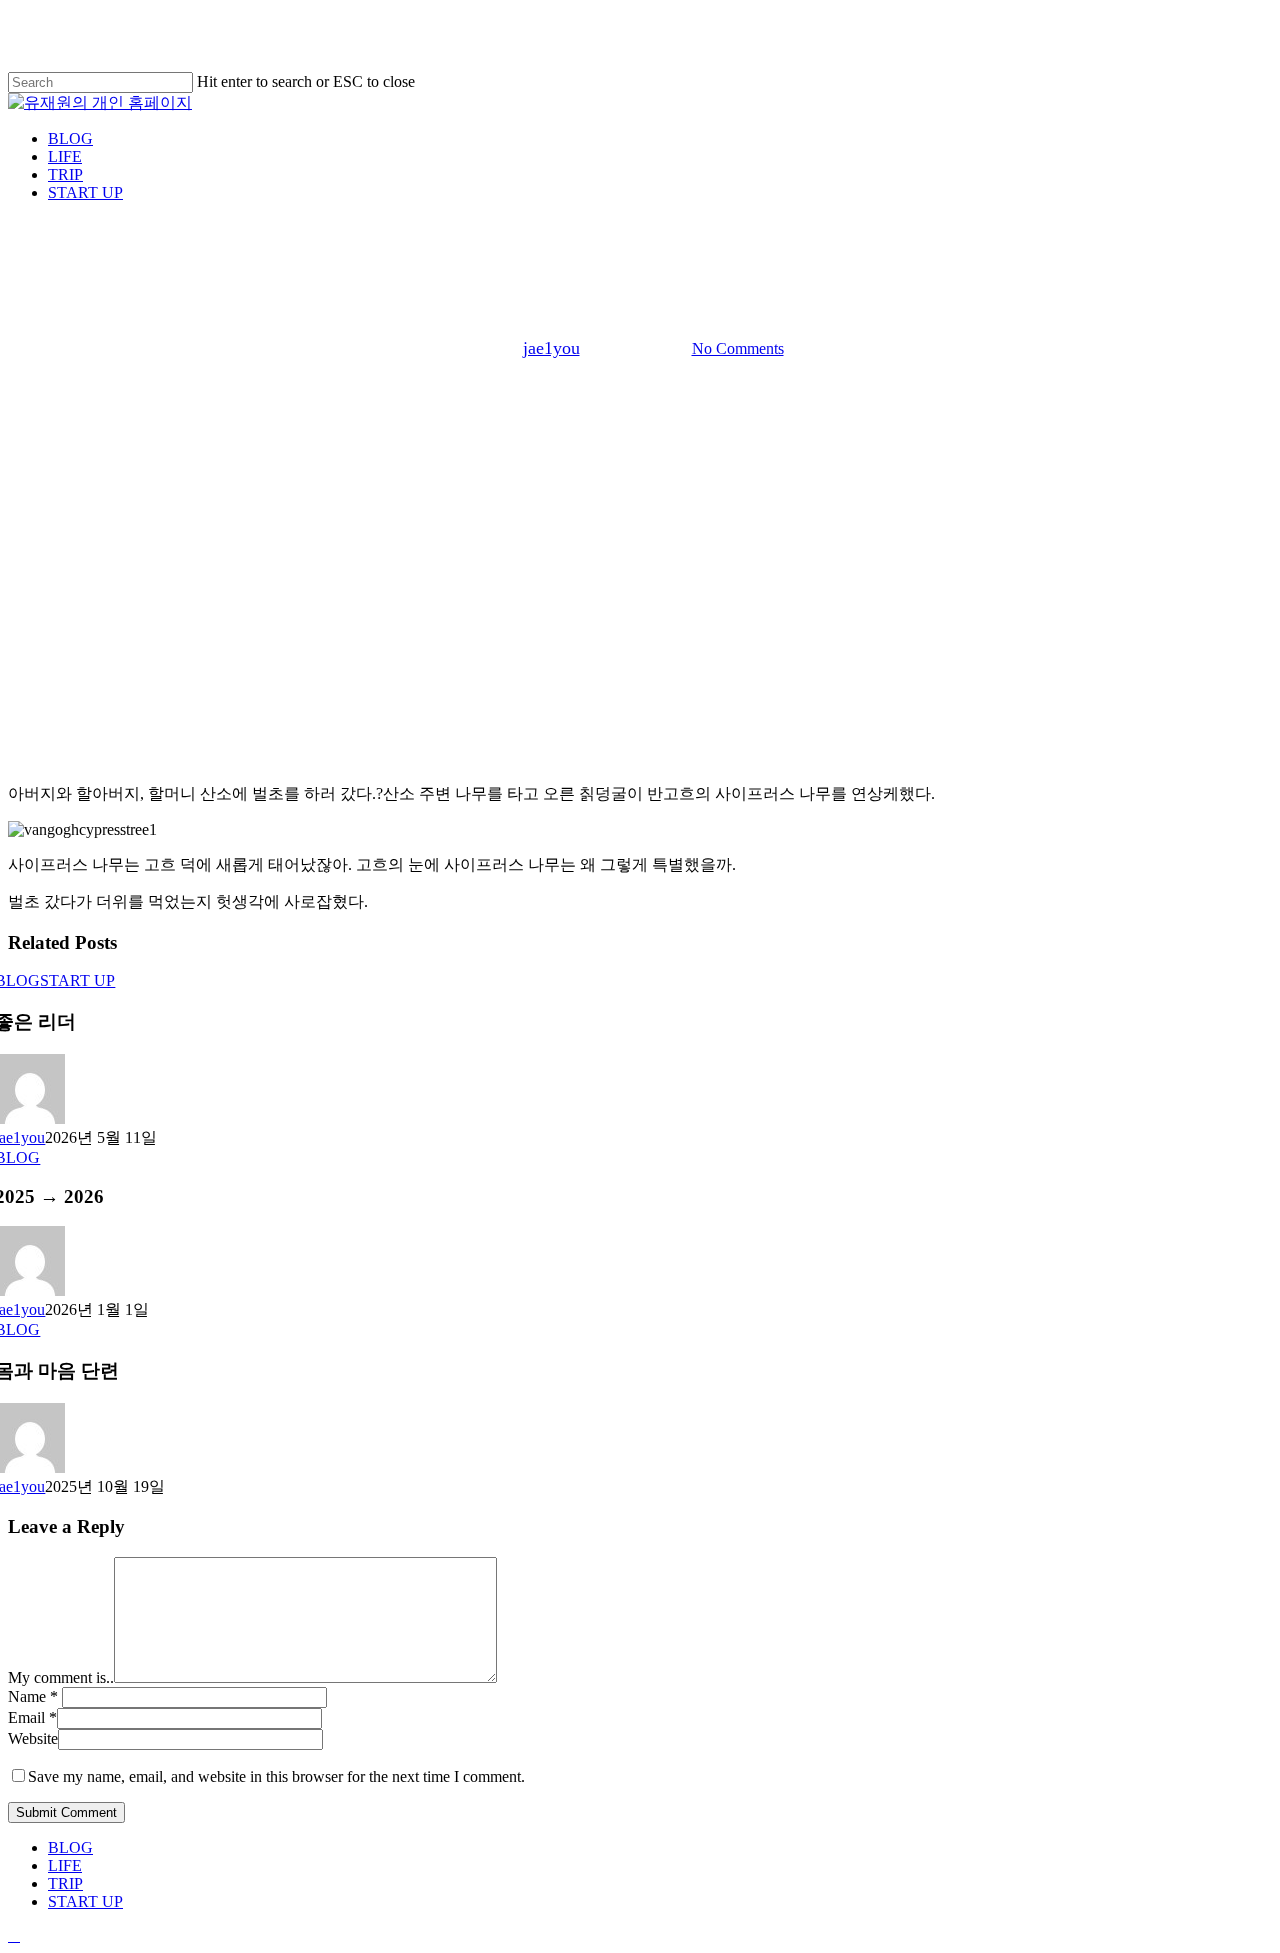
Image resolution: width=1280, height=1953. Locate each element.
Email (32, 1717)
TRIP (65, 1883)
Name (33, 1696)
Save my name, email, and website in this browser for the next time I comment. (276, 1776)
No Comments (738, 348)
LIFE (65, 1865)
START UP (77, 980)
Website (33, 1738)
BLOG (640, 237)
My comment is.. (61, 1677)
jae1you (551, 348)
